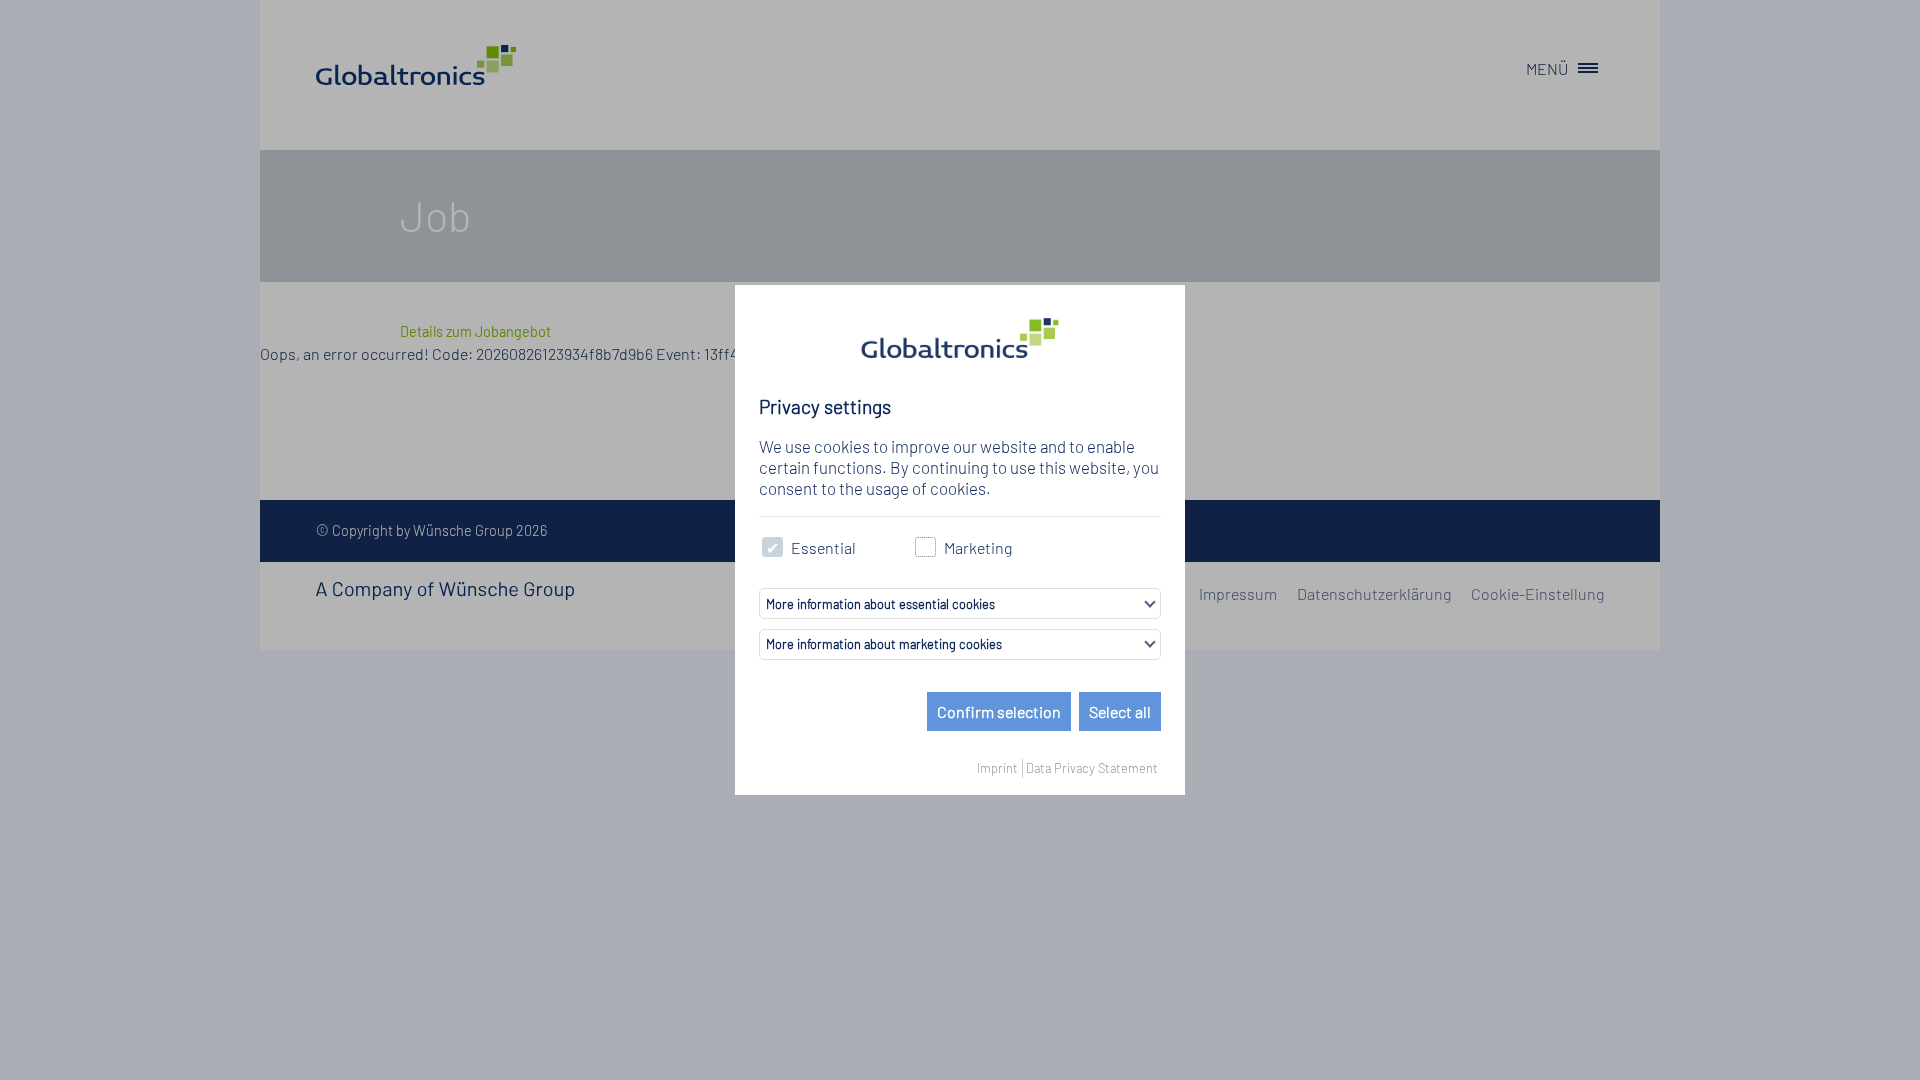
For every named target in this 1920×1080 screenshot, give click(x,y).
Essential (823, 547)
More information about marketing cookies (884, 644)
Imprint (997, 768)
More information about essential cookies (880, 604)
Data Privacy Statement (1092, 768)
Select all (1120, 711)
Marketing (978, 547)
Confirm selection (999, 711)
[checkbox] (772, 547)
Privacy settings (825, 406)
